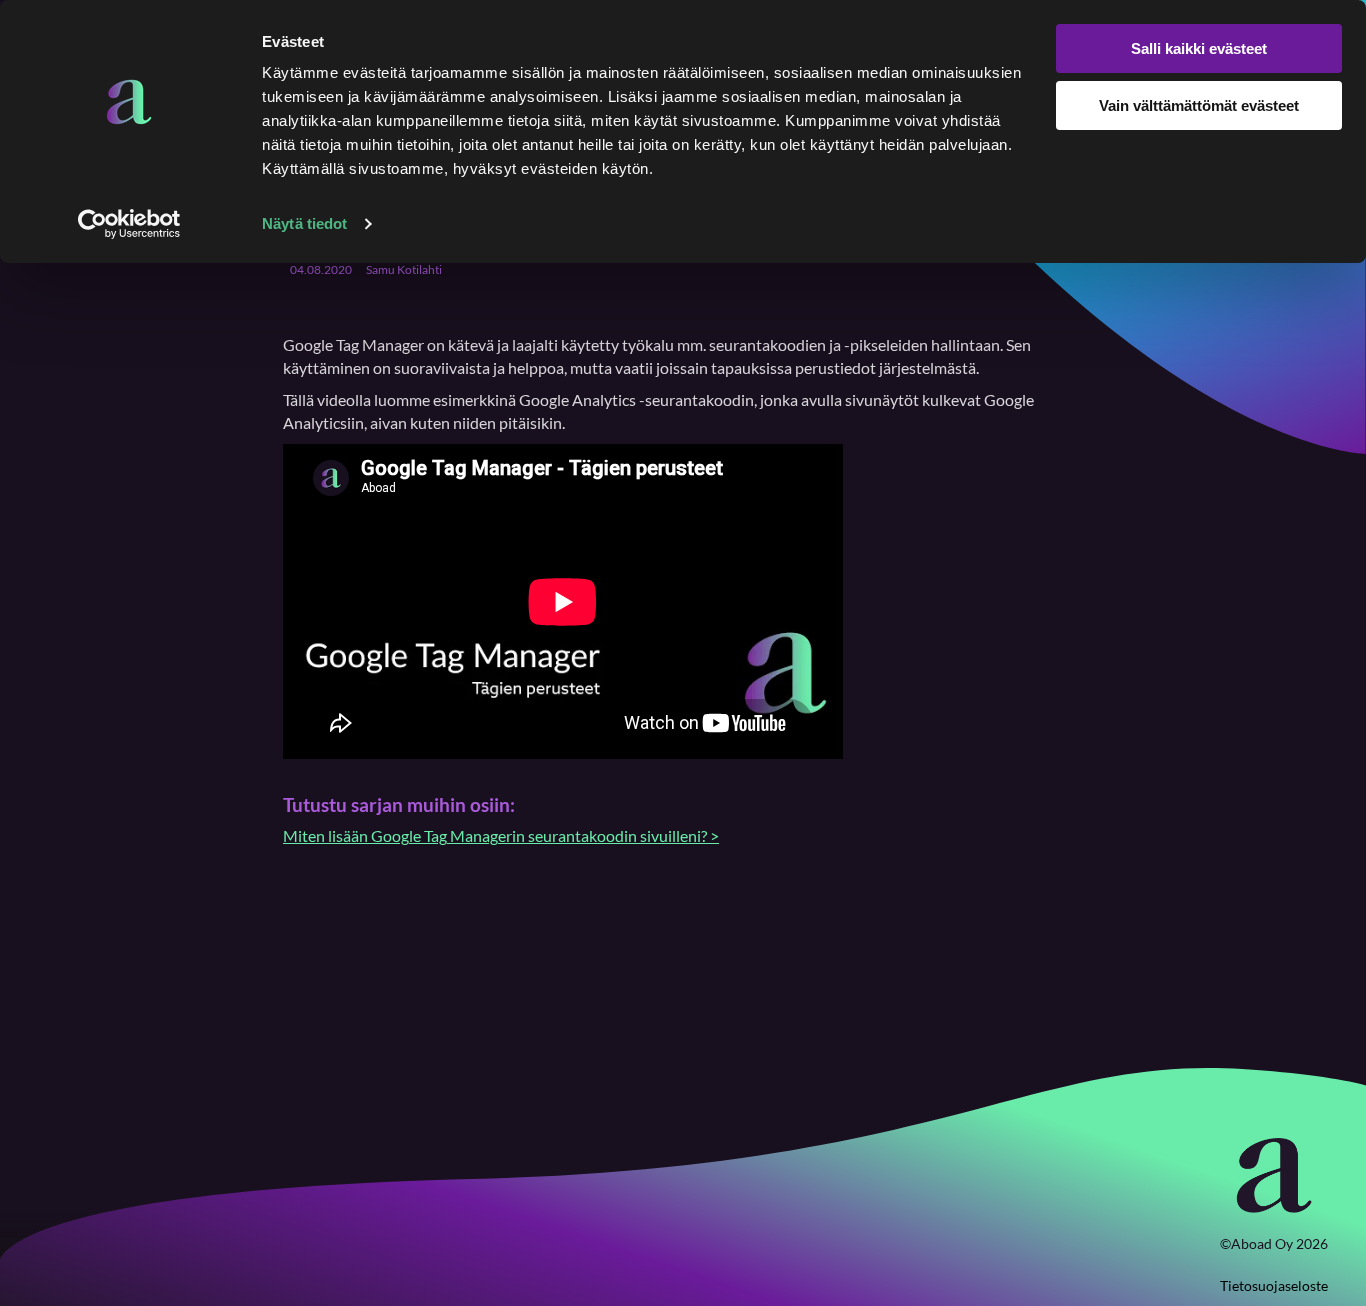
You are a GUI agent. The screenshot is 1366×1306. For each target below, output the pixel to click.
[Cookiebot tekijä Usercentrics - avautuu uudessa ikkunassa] (129, 224)
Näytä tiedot (304, 223)
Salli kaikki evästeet (1199, 48)
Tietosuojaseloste (1274, 1285)
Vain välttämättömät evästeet (1199, 105)
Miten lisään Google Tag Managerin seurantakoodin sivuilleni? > (501, 835)
